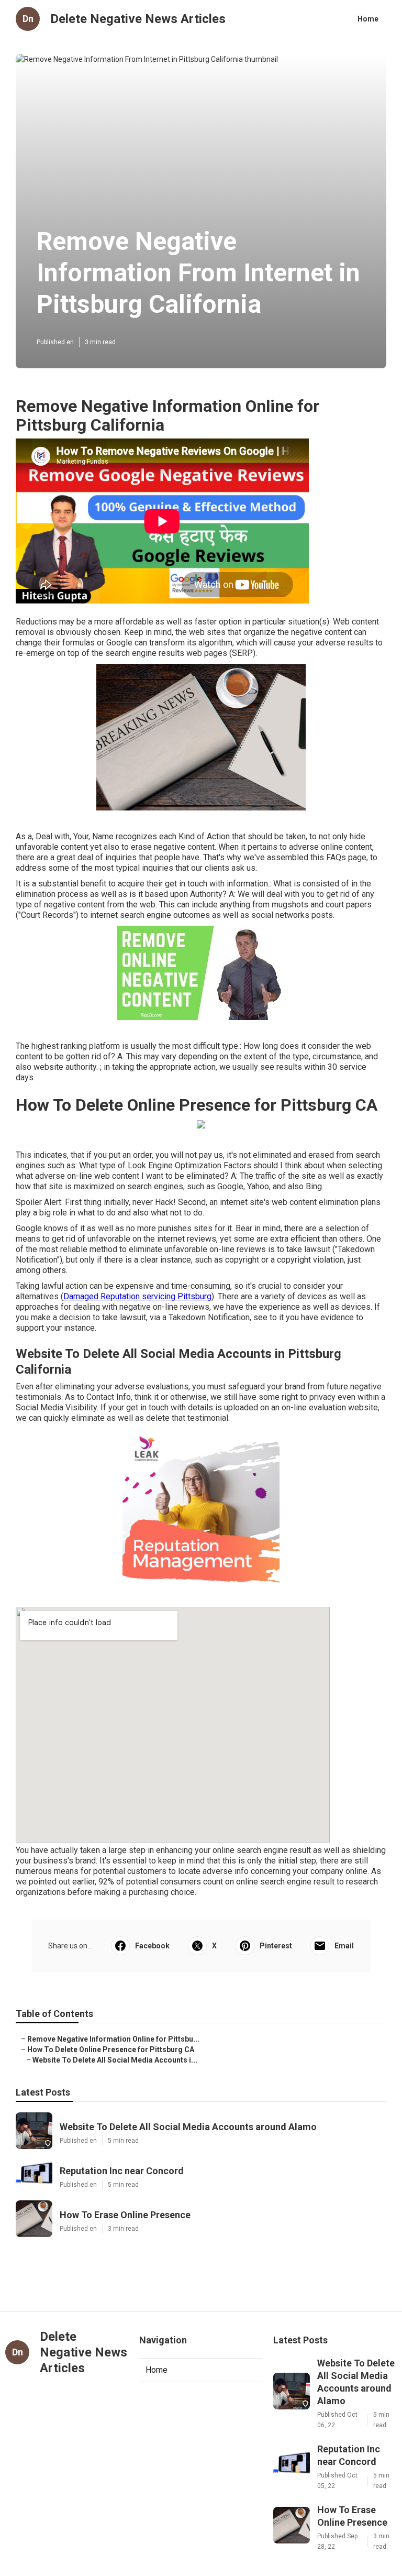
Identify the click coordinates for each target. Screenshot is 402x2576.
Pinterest (276, 1946)
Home (368, 19)
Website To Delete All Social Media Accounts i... (115, 2060)
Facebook (152, 1946)
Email (344, 1946)
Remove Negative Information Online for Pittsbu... (113, 2039)
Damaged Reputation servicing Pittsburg (137, 1296)
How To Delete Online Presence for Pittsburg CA (111, 2049)
